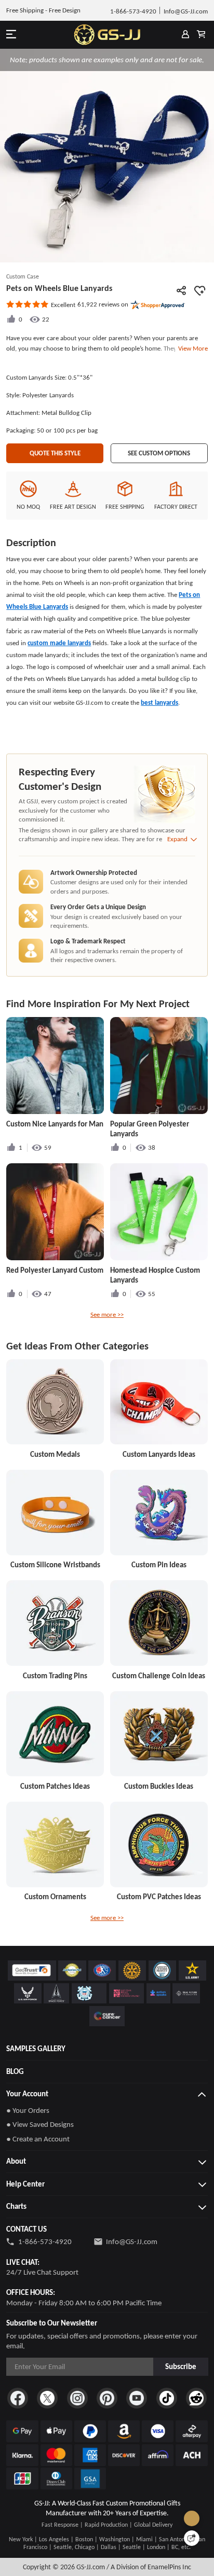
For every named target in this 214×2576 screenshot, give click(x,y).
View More (191, 348)
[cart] (201, 35)
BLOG (15, 2071)
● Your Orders (28, 2110)
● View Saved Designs (40, 2124)
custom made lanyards (59, 643)
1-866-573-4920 (45, 2241)
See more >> (107, 1314)
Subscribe (181, 2366)
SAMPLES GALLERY (36, 2049)
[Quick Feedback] (192, 2538)
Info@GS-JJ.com (132, 2241)
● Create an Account (38, 2139)
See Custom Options (159, 453)
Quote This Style (55, 453)
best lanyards (159, 702)
